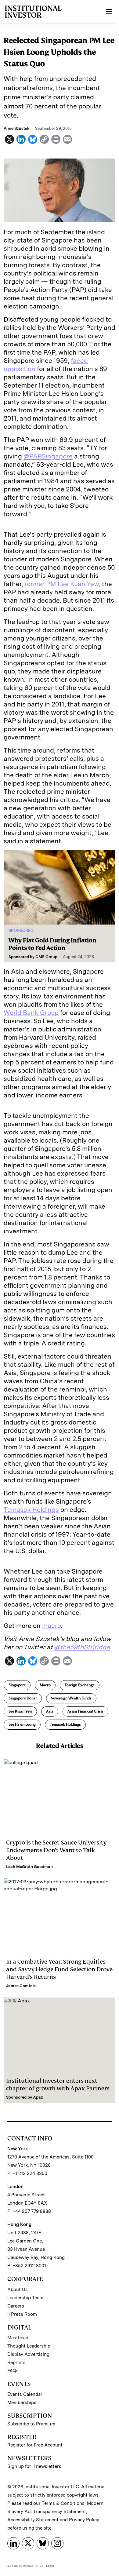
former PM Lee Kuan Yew (62, 584)
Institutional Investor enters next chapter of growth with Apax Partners (58, 2085)
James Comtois (21, 1986)
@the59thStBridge (82, 1647)
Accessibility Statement (33, 2520)
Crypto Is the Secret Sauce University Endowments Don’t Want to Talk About (56, 1850)
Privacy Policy (84, 2520)
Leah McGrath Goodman (29, 1867)
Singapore (17, 1685)
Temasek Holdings (31, 1510)
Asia (50, 1711)
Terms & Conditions (63, 2503)
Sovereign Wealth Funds (71, 1698)
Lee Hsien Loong (22, 1724)
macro (52, 1626)
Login (50, 2566)
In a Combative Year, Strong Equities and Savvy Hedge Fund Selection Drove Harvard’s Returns (59, 1969)
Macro (45, 1685)
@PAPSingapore (48, 456)
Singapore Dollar (23, 1698)
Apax (38, 2097)
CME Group (46, 957)
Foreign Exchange (80, 1685)
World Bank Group (31, 1013)
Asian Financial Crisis (85, 1711)
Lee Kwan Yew (20, 1711)
